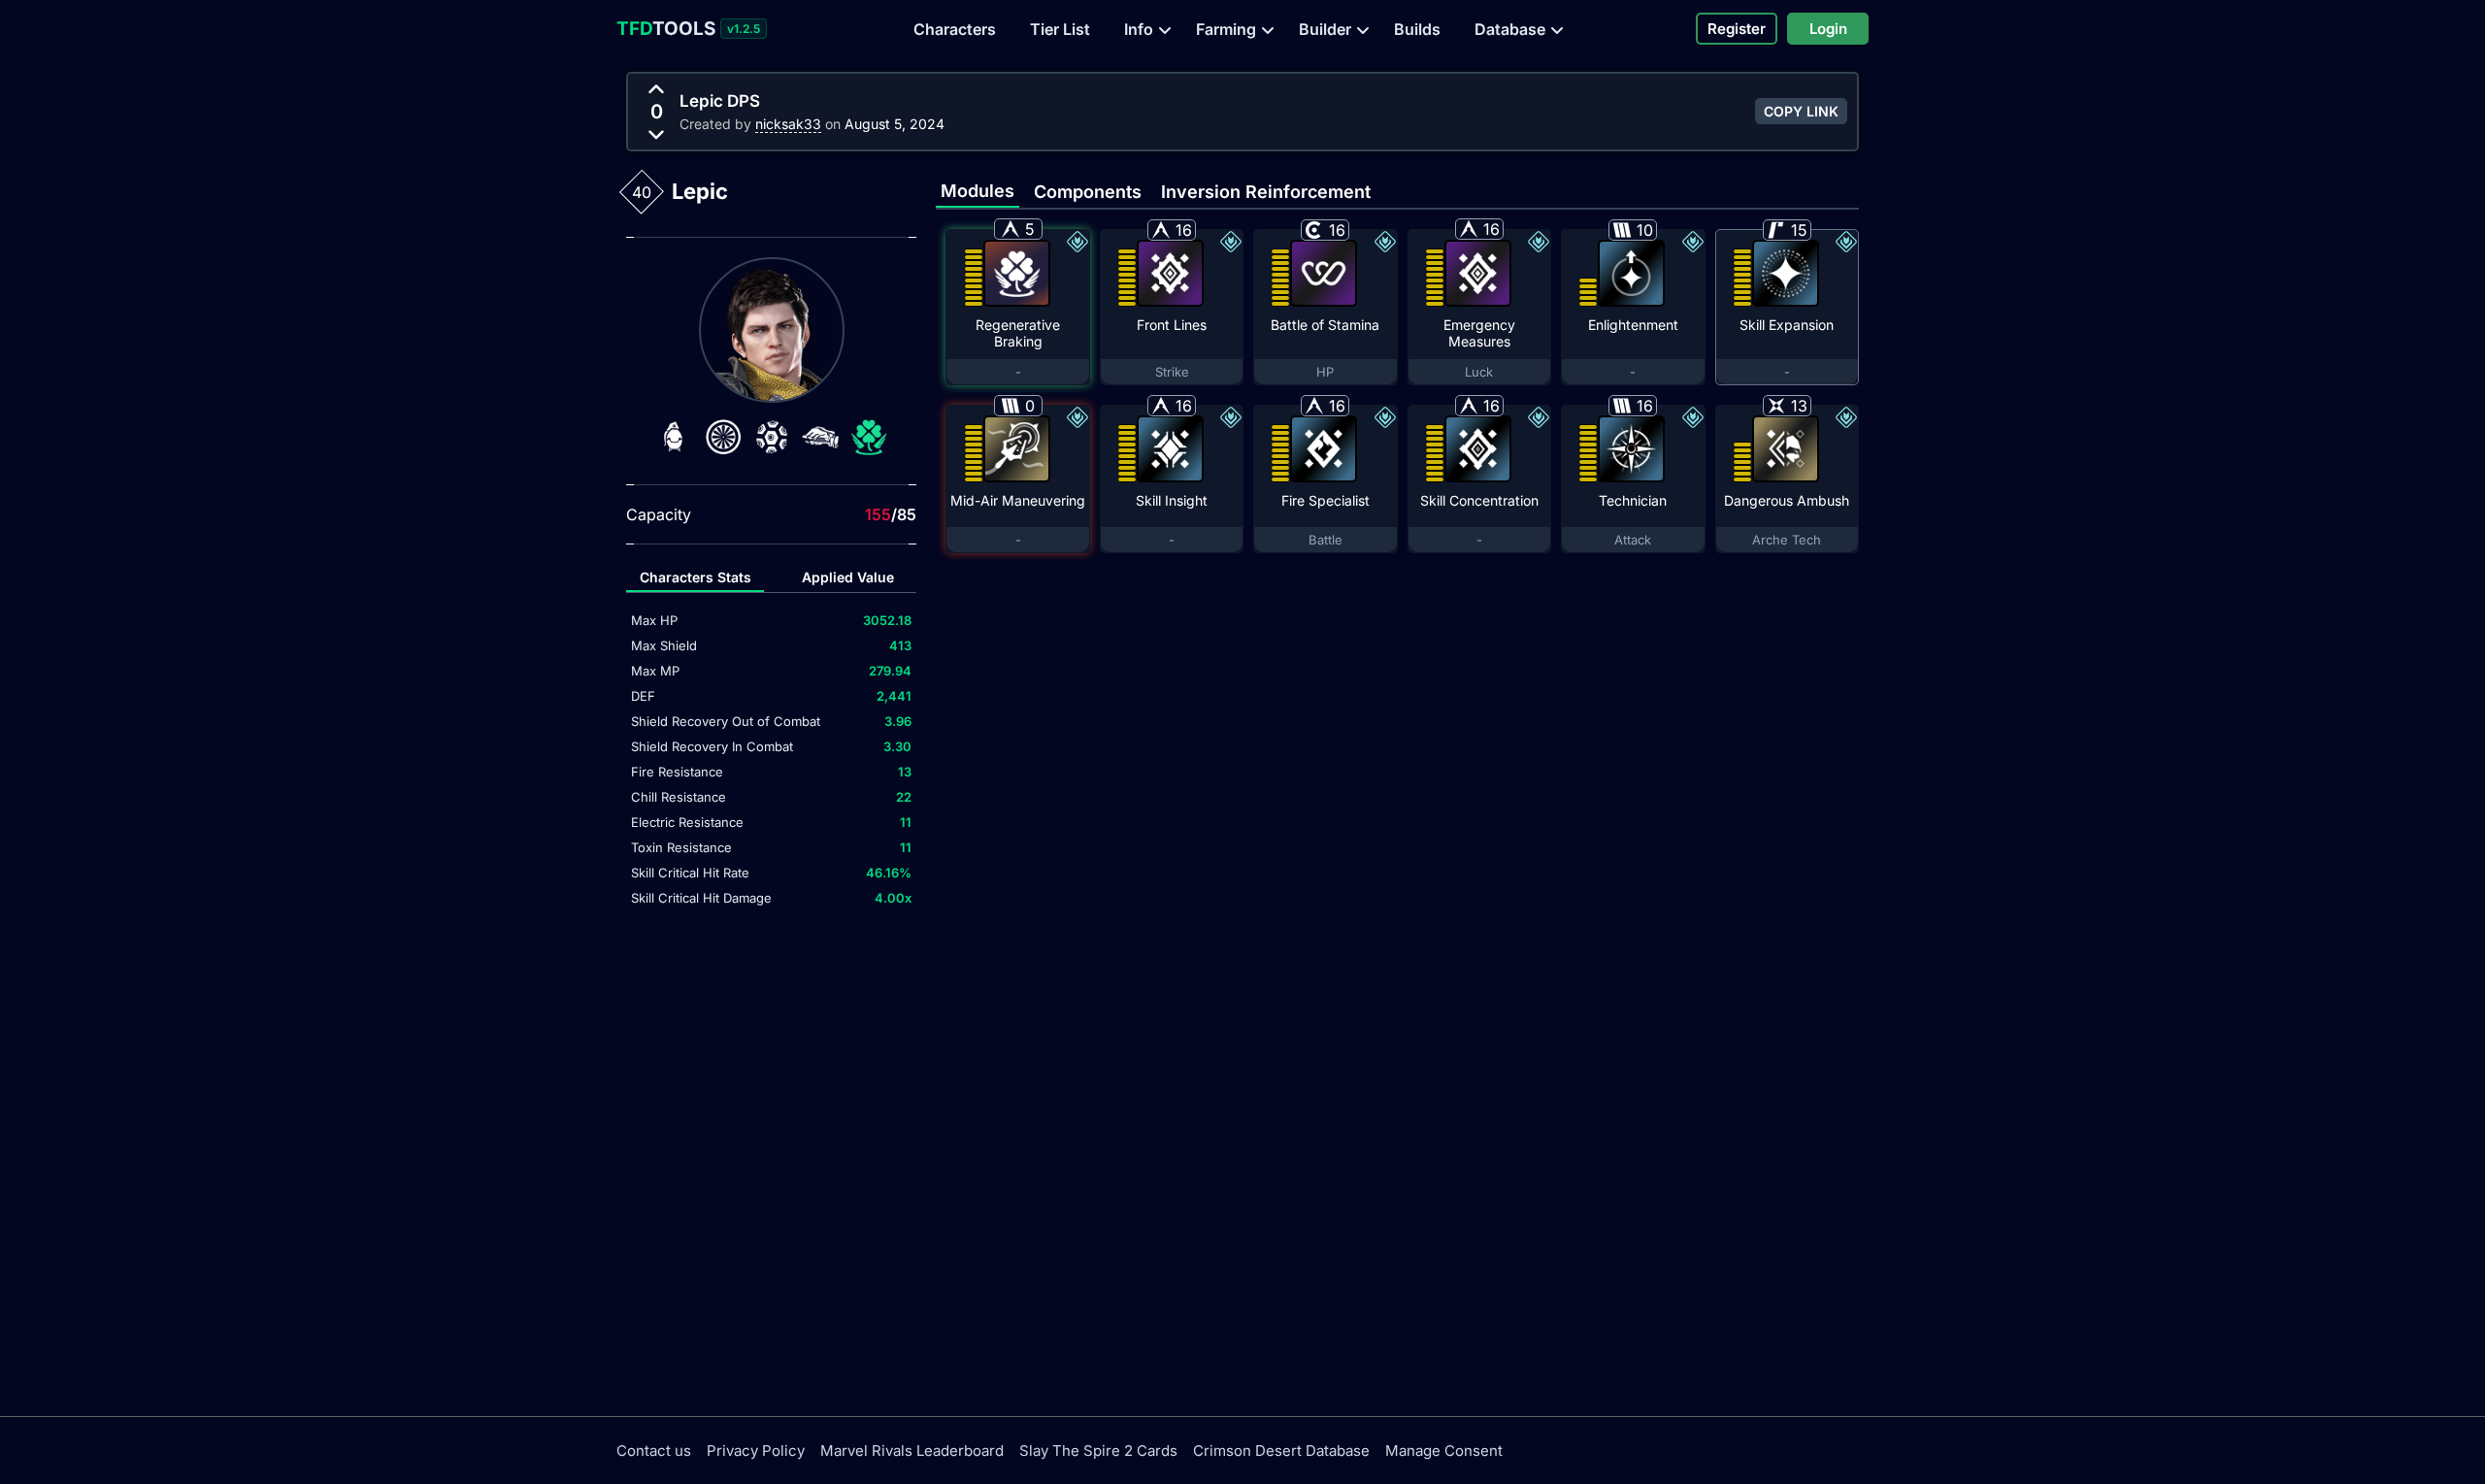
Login (1828, 29)
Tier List (1060, 29)
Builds (1417, 29)
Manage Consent (1444, 1451)
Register (1737, 29)
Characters (955, 29)
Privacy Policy (756, 1451)
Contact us (654, 1451)
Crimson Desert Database (1281, 1451)
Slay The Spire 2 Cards (1098, 1451)
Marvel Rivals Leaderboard (912, 1451)
